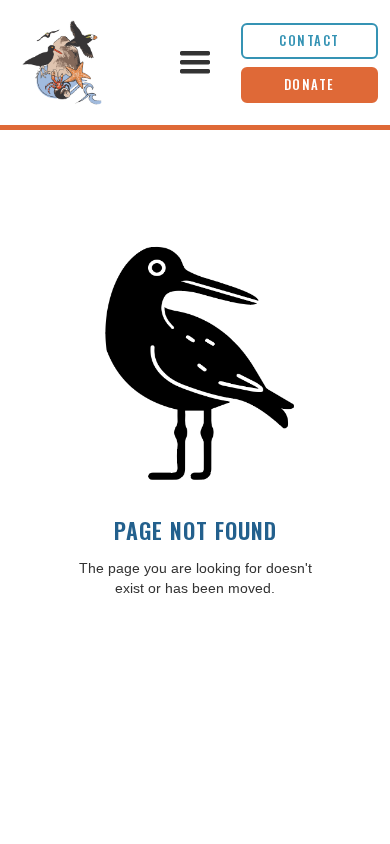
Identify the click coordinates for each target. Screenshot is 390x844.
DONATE (309, 84)
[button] (194, 63)
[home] (80, 62)
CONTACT (309, 40)
